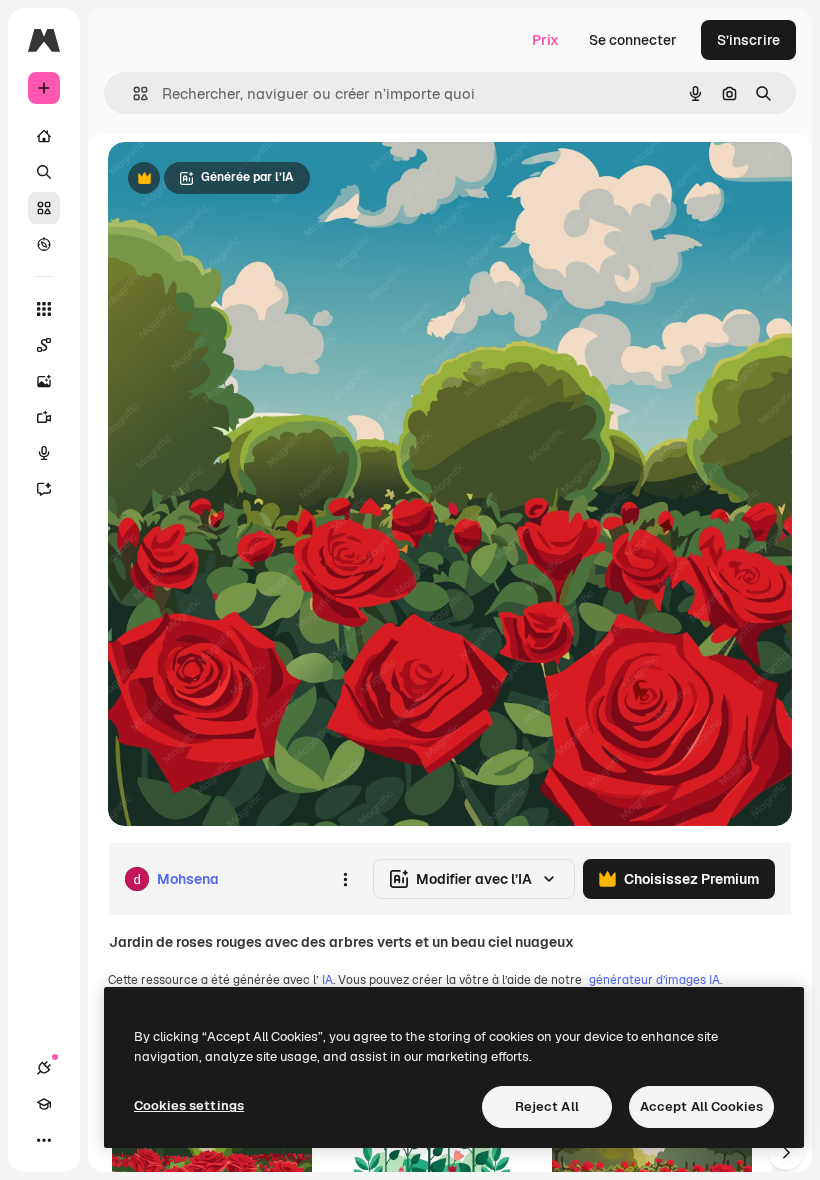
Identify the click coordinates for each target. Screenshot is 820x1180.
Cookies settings (189, 1105)
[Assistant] (44, 489)
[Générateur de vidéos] (44, 417)
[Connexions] (44, 1068)
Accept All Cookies (701, 1106)
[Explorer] (44, 244)
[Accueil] (44, 136)
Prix (545, 40)
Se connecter (633, 40)
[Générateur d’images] (44, 381)
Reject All (547, 1106)
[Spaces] (44, 345)
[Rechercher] (44, 172)
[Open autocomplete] (132, 93)
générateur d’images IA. (655, 980)
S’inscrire (748, 40)
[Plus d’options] (345, 879)
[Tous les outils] (44, 309)
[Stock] (44, 208)
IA (327, 980)
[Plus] (44, 1140)
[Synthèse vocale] (44, 453)
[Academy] (44, 1104)
